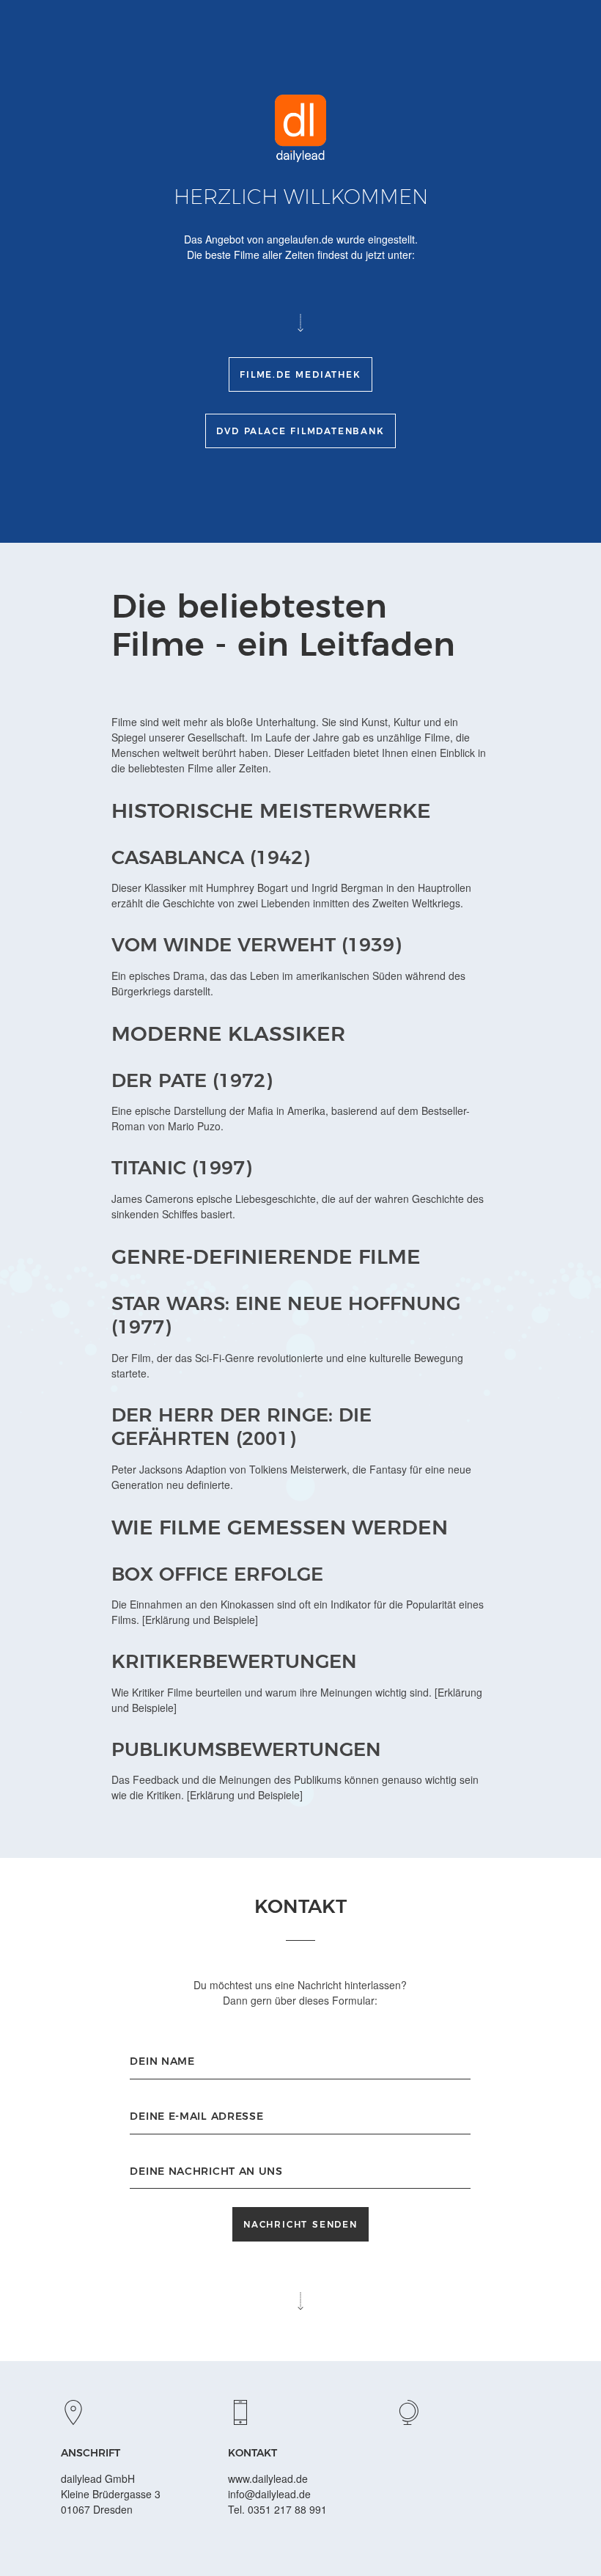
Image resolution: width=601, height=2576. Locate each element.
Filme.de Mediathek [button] (300, 374)
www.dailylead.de (268, 2478)
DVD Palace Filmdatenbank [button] (300, 431)
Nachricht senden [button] (300, 2224)
